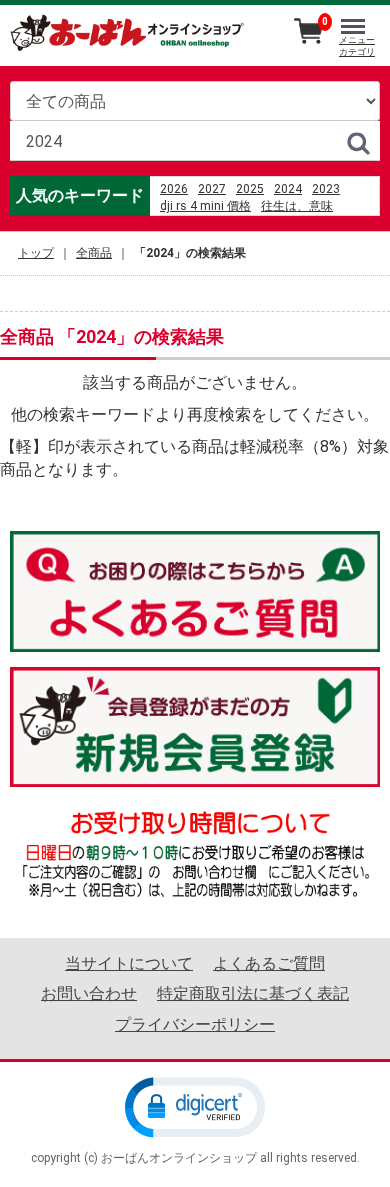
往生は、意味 (297, 206)
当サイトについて (129, 963)
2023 (326, 189)
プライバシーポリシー (195, 1023)
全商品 (94, 253)
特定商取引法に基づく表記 (253, 993)
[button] (195, 1106)
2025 (250, 189)
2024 (288, 189)
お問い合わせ (89, 993)
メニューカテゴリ (357, 46)
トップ (36, 253)
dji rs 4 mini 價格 (205, 206)
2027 (212, 189)
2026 (174, 189)
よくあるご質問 (269, 963)
